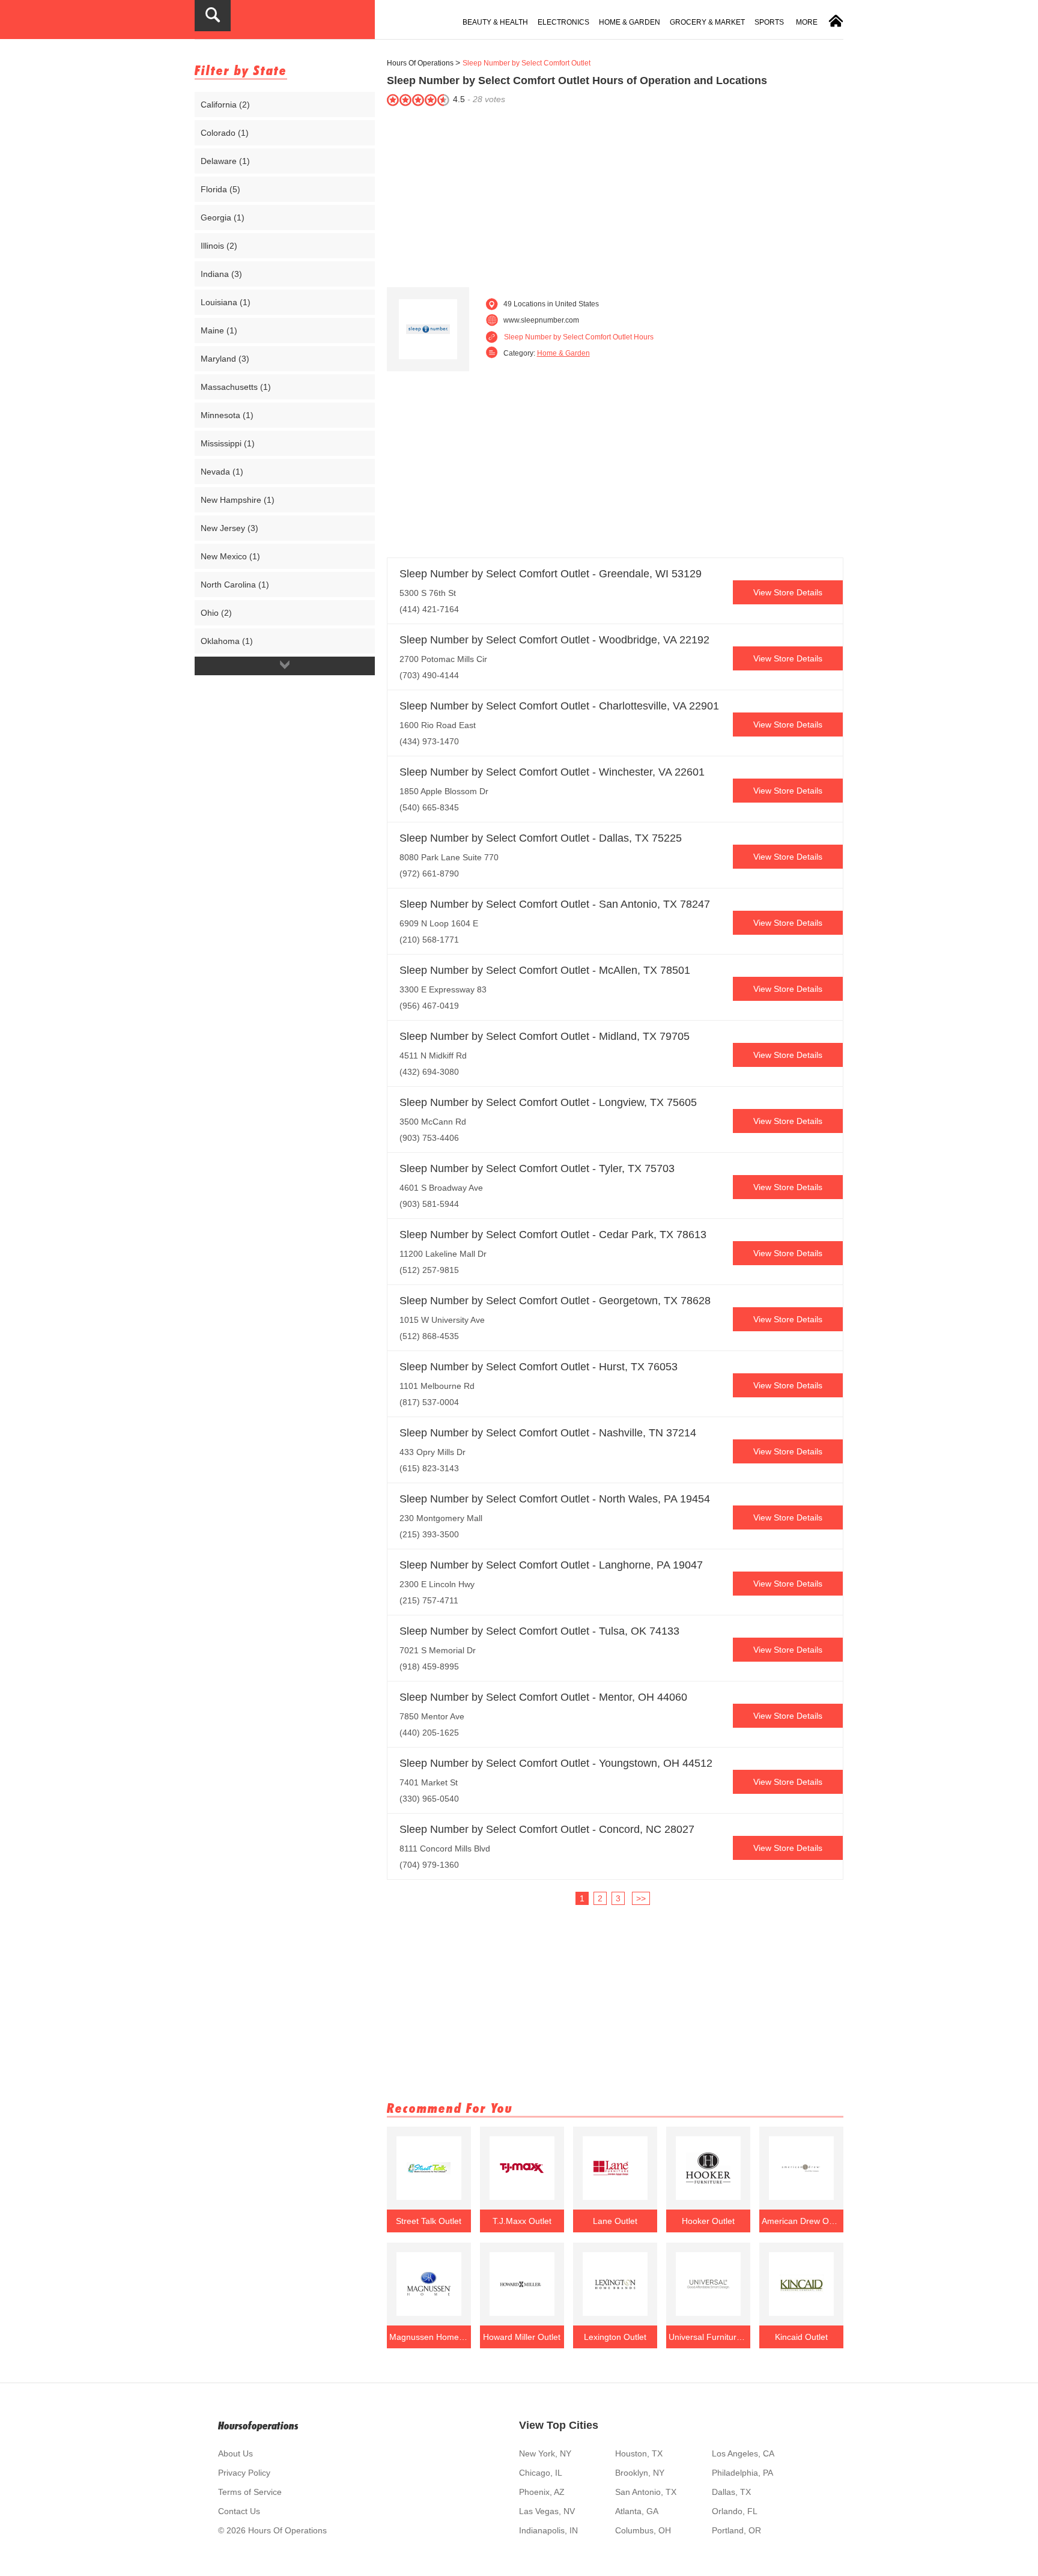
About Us (235, 2453)
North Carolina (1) (235, 585)
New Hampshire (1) (238, 500)
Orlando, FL (735, 2511)
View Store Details (788, 592)
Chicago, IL (541, 2473)
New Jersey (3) (229, 528)
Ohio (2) (216, 613)
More (807, 22)
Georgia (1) (223, 217)
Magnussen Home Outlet (429, 2337)
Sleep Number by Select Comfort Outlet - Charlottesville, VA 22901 (559, 706)
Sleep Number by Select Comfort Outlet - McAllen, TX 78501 (545, 970)
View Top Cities (559, 2425)
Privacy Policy (244, 2473)
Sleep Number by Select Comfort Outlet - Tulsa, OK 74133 (539, 1631)
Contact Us (239, 2511)
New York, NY (545, 2453)
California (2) (225, 105)
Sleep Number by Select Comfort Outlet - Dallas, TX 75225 (541, 838)
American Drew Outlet (801, 2221)
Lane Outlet (615, 2221)
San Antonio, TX (646, 2492)
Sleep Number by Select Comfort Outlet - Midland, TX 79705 (545, 1036)
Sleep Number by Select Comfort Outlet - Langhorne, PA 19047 (551, 1565)
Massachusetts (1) (236, 387)
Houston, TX (639, 2453)
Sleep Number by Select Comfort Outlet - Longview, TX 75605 (548, 1102)
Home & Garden (630, 22)
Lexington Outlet (615, 2337)
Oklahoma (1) (227, 641)
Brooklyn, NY (640, 2473)
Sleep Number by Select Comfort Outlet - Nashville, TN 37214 (548, 1433)
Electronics (563, 22)
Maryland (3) (225, 359)
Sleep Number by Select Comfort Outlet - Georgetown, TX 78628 (555, 1301)
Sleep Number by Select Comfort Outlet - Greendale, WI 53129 (551, 574)
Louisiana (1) (226, 302)
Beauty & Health (495, 22)
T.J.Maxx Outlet (522, 2221)
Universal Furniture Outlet (708, 2337)
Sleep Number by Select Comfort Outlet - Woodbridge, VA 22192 (554, 640)
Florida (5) (220, 189)
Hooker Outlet (708, 2221)
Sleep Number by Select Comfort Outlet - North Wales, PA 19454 (555, 1499)
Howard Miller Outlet (522, 2337)
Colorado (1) (225, 133)
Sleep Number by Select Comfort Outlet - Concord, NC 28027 (547, 1829)
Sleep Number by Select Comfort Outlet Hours (579, 337)
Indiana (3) (221, 274)
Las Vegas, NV (547, 2511)
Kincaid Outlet (801, 2337)
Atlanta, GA (637, 2511)
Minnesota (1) (227, 415)
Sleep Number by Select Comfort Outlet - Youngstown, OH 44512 (556, 1763)
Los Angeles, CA (743, 2453)
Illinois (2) (219, 246)
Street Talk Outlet (429, 2221)
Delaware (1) (225, 161)
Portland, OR (736, 2530)
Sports (769, 22)
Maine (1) (219, 330)
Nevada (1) (222, 472)
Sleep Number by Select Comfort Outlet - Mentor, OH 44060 (543, 1697)
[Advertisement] (615, 194)
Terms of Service (250, 2492)
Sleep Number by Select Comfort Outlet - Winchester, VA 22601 (552, 772)
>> (641, 1898)
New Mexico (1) (230, 556)
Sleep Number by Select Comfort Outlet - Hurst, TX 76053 (539, 1367)
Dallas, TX (731, 2492)
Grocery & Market (707, 22)
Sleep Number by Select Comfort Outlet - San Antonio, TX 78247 (555, 904)
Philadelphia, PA (742, 2473)
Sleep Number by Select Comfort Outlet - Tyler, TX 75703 (537, 1168)
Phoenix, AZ (542, 2492)
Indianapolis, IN (548, 2530)
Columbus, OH (643, 2530)
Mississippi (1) (228, 443)
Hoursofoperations (258, 2426)
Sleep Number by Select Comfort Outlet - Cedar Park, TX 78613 (553, 1235)
